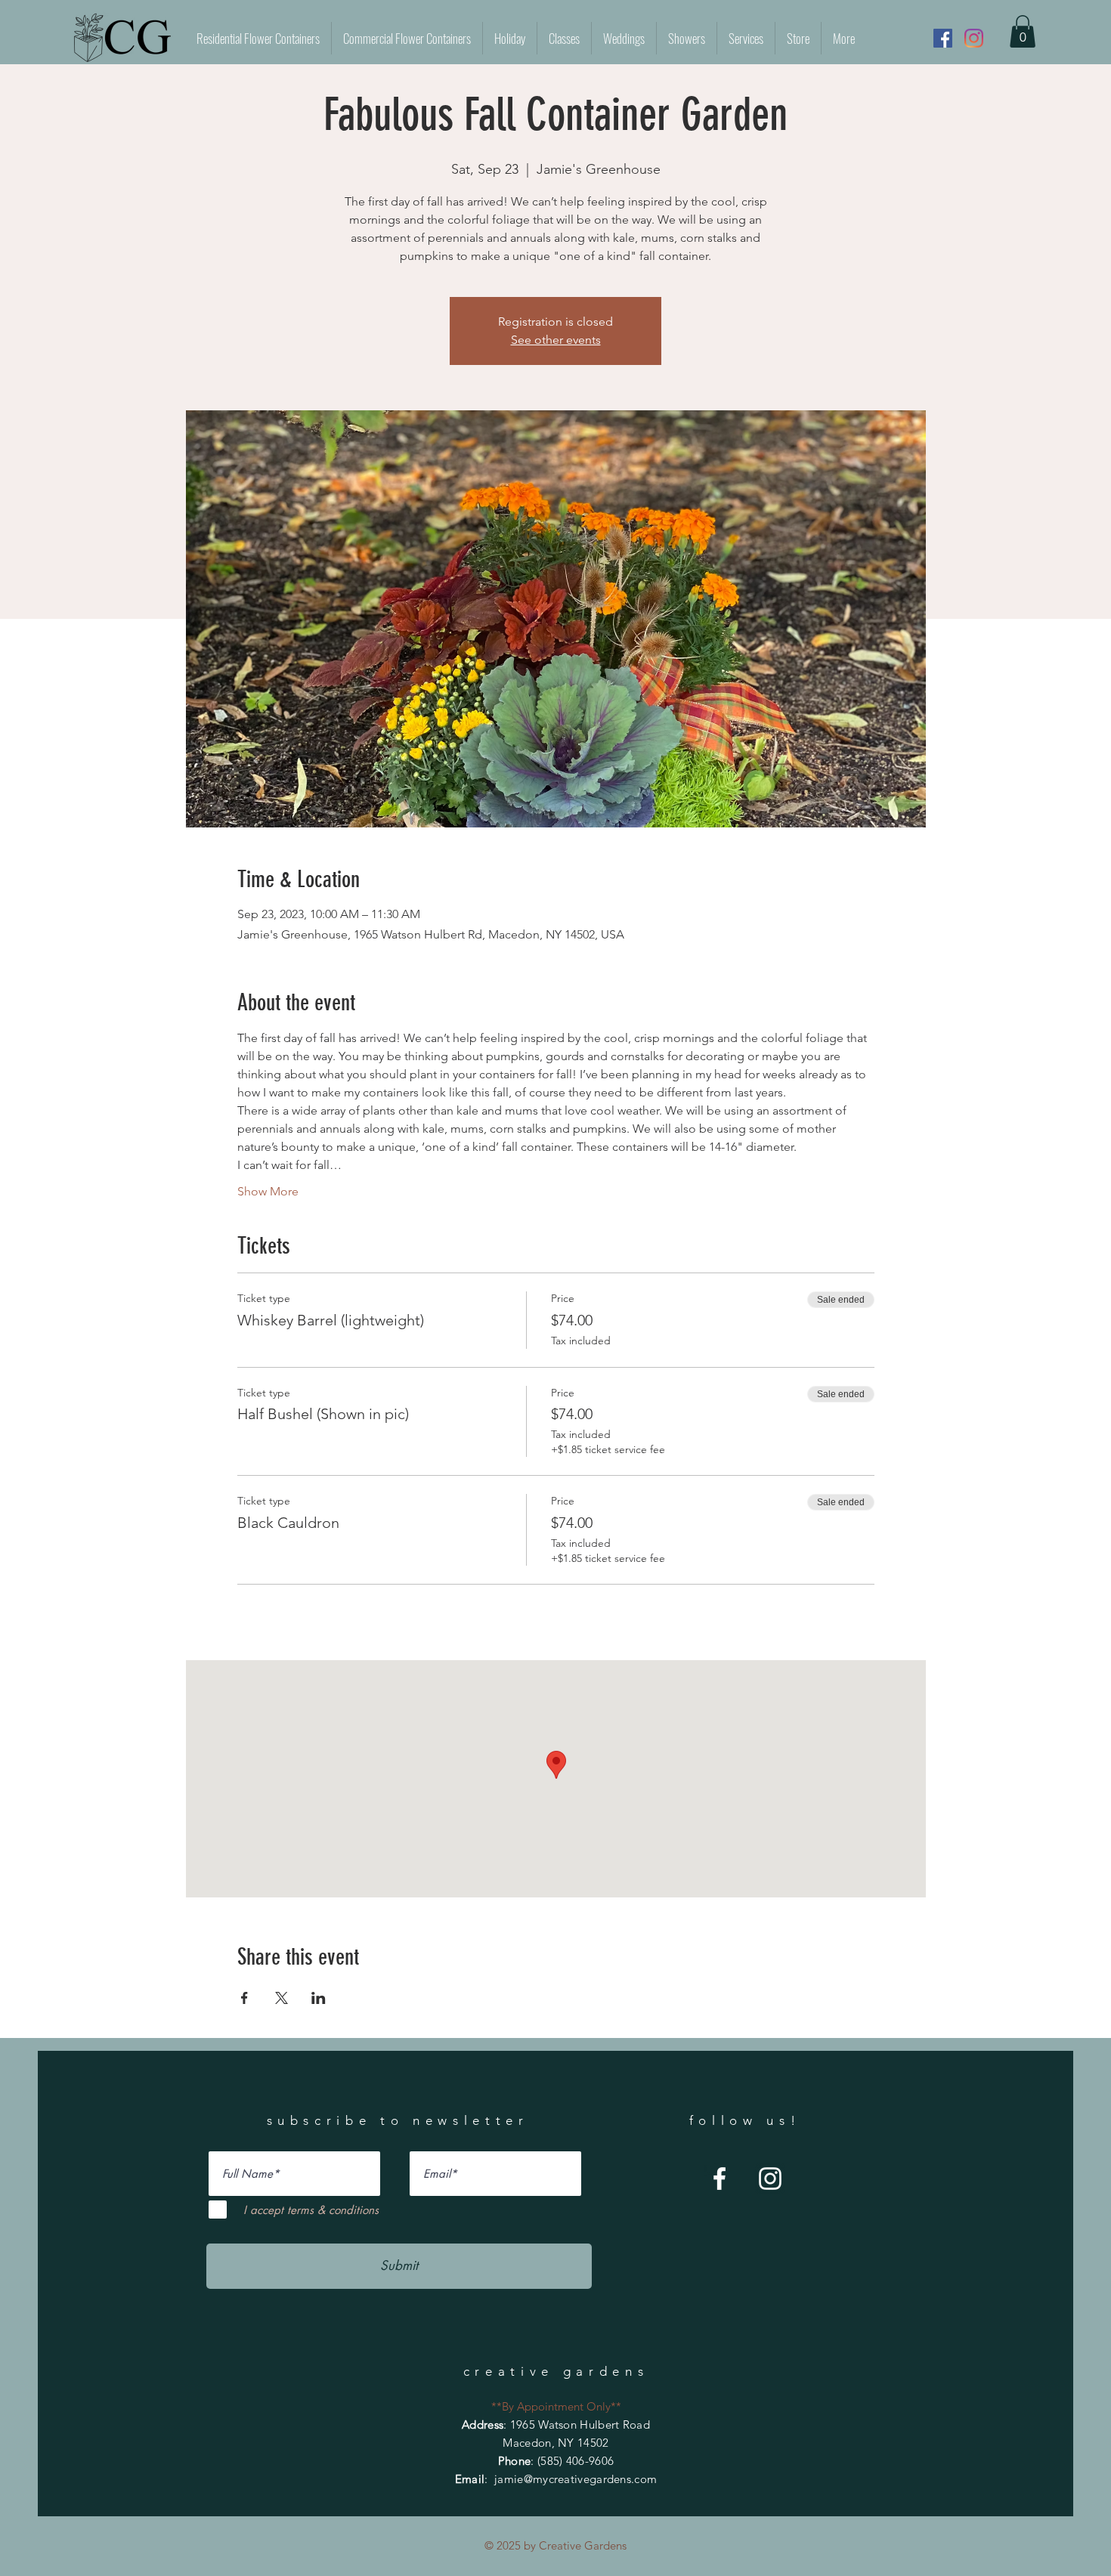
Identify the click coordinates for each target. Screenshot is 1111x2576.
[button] (1023, 31)
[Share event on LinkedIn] (319, 1998)
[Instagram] (974, 38)
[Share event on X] (282, 1998)
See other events (556, 340)
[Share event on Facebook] (244, 1998)
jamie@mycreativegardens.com (576, 2479)
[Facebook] (943, 38)
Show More (268, 1191)
